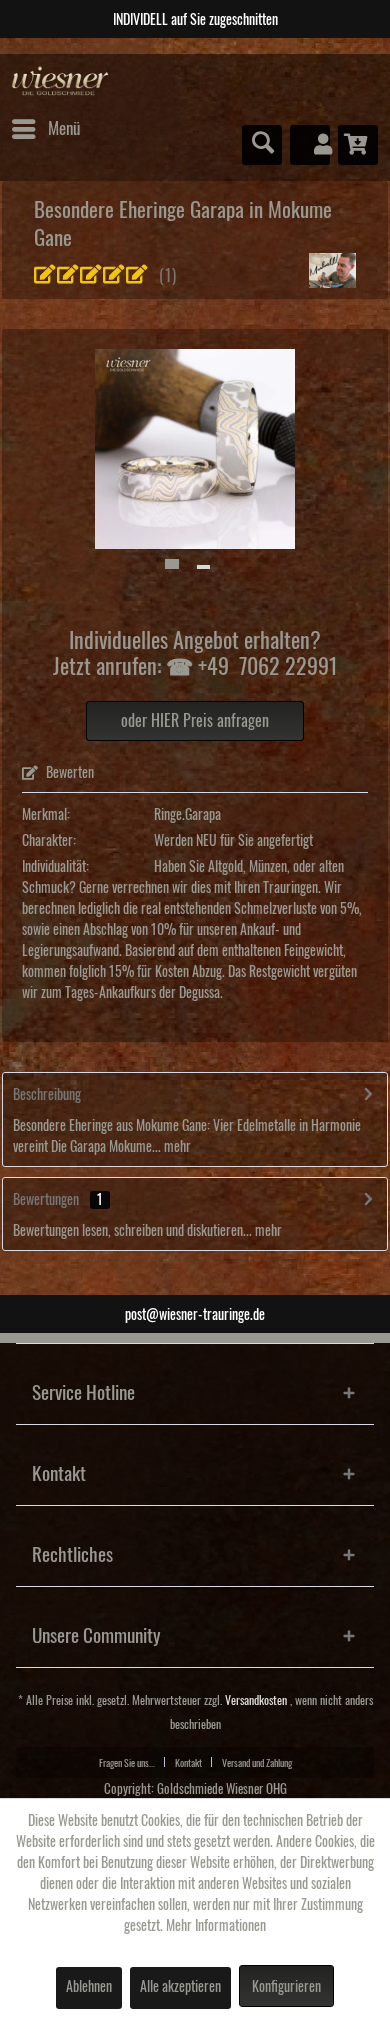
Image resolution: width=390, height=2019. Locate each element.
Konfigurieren (286, 1987)
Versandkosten (256, 1700)
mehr (176, 1147)
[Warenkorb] (358, 145)
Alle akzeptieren (180, 1987)
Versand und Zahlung (257, 1763)
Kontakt (188, 1763)
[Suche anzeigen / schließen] (262, 145)
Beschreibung (47, 1095)
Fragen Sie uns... (127, 1763)
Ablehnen (89, 1987)
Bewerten (68, 773)
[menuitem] (45, 129)
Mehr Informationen (216, 1926)
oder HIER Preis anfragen (195, 721)
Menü (64, 128)
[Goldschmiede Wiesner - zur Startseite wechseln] (60, 81)
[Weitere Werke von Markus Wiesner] (333, 270)
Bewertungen (46, 1200)
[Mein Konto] (310, 145)
